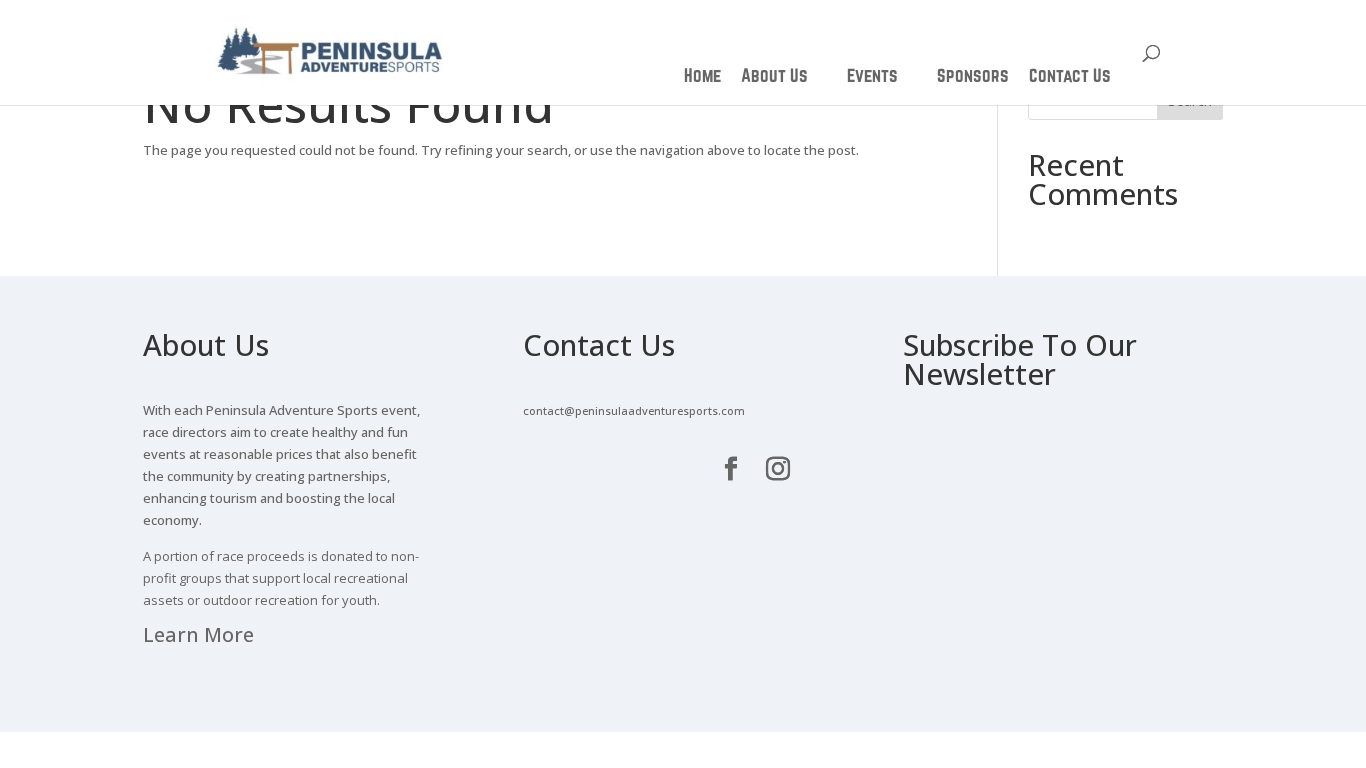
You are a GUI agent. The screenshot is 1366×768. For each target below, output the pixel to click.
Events (872, 75)
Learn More (198, 634)
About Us (774, 75)
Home (702, 75)
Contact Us (1070, 75)
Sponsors (973, 75)
